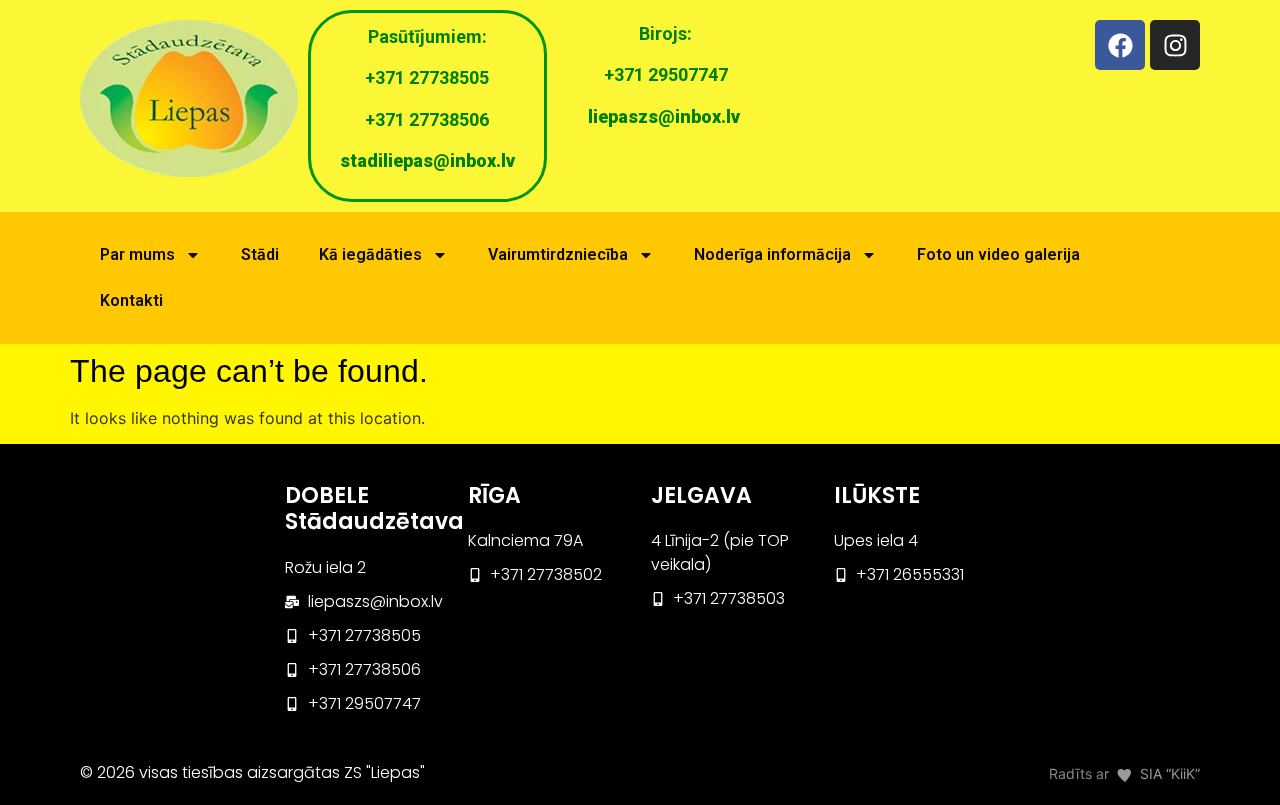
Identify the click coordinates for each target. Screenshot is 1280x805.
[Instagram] (1175, 45)
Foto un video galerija (998, 254)
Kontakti (131, 300)
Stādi (260, 254)
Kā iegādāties (370, 254)
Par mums (137, 254)
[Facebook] (1120, 45)
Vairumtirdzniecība (558, 254)
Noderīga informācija (772, 254)
